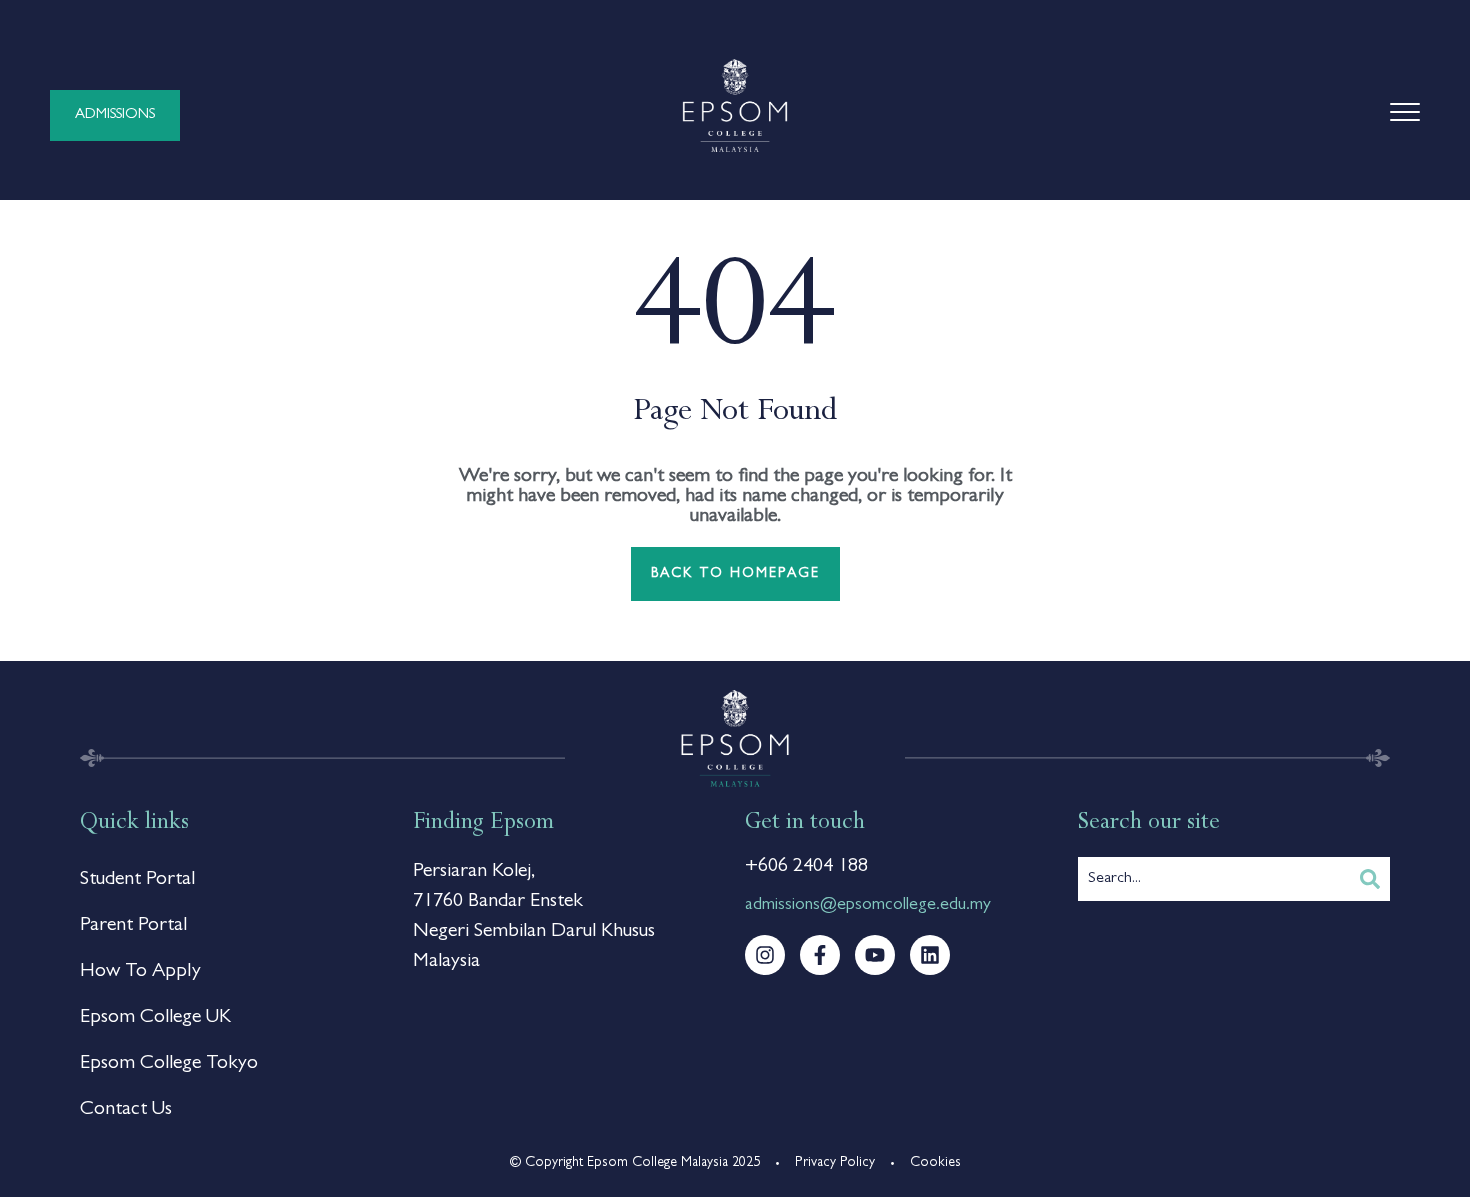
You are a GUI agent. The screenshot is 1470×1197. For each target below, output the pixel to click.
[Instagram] (765, 955)
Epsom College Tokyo (169, 1064)
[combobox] (1214, 879)
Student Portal (137, 880)
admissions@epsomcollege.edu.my (868, 906)
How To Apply (140, 972)
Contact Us (126, 1110)
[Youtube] (875, 955)
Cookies (935, 1163)
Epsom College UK (155, 1018)
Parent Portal (133, 926)
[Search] (1370, 879)
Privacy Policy (835, 1163)
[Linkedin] (930, 955)
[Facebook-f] (820, 955)
